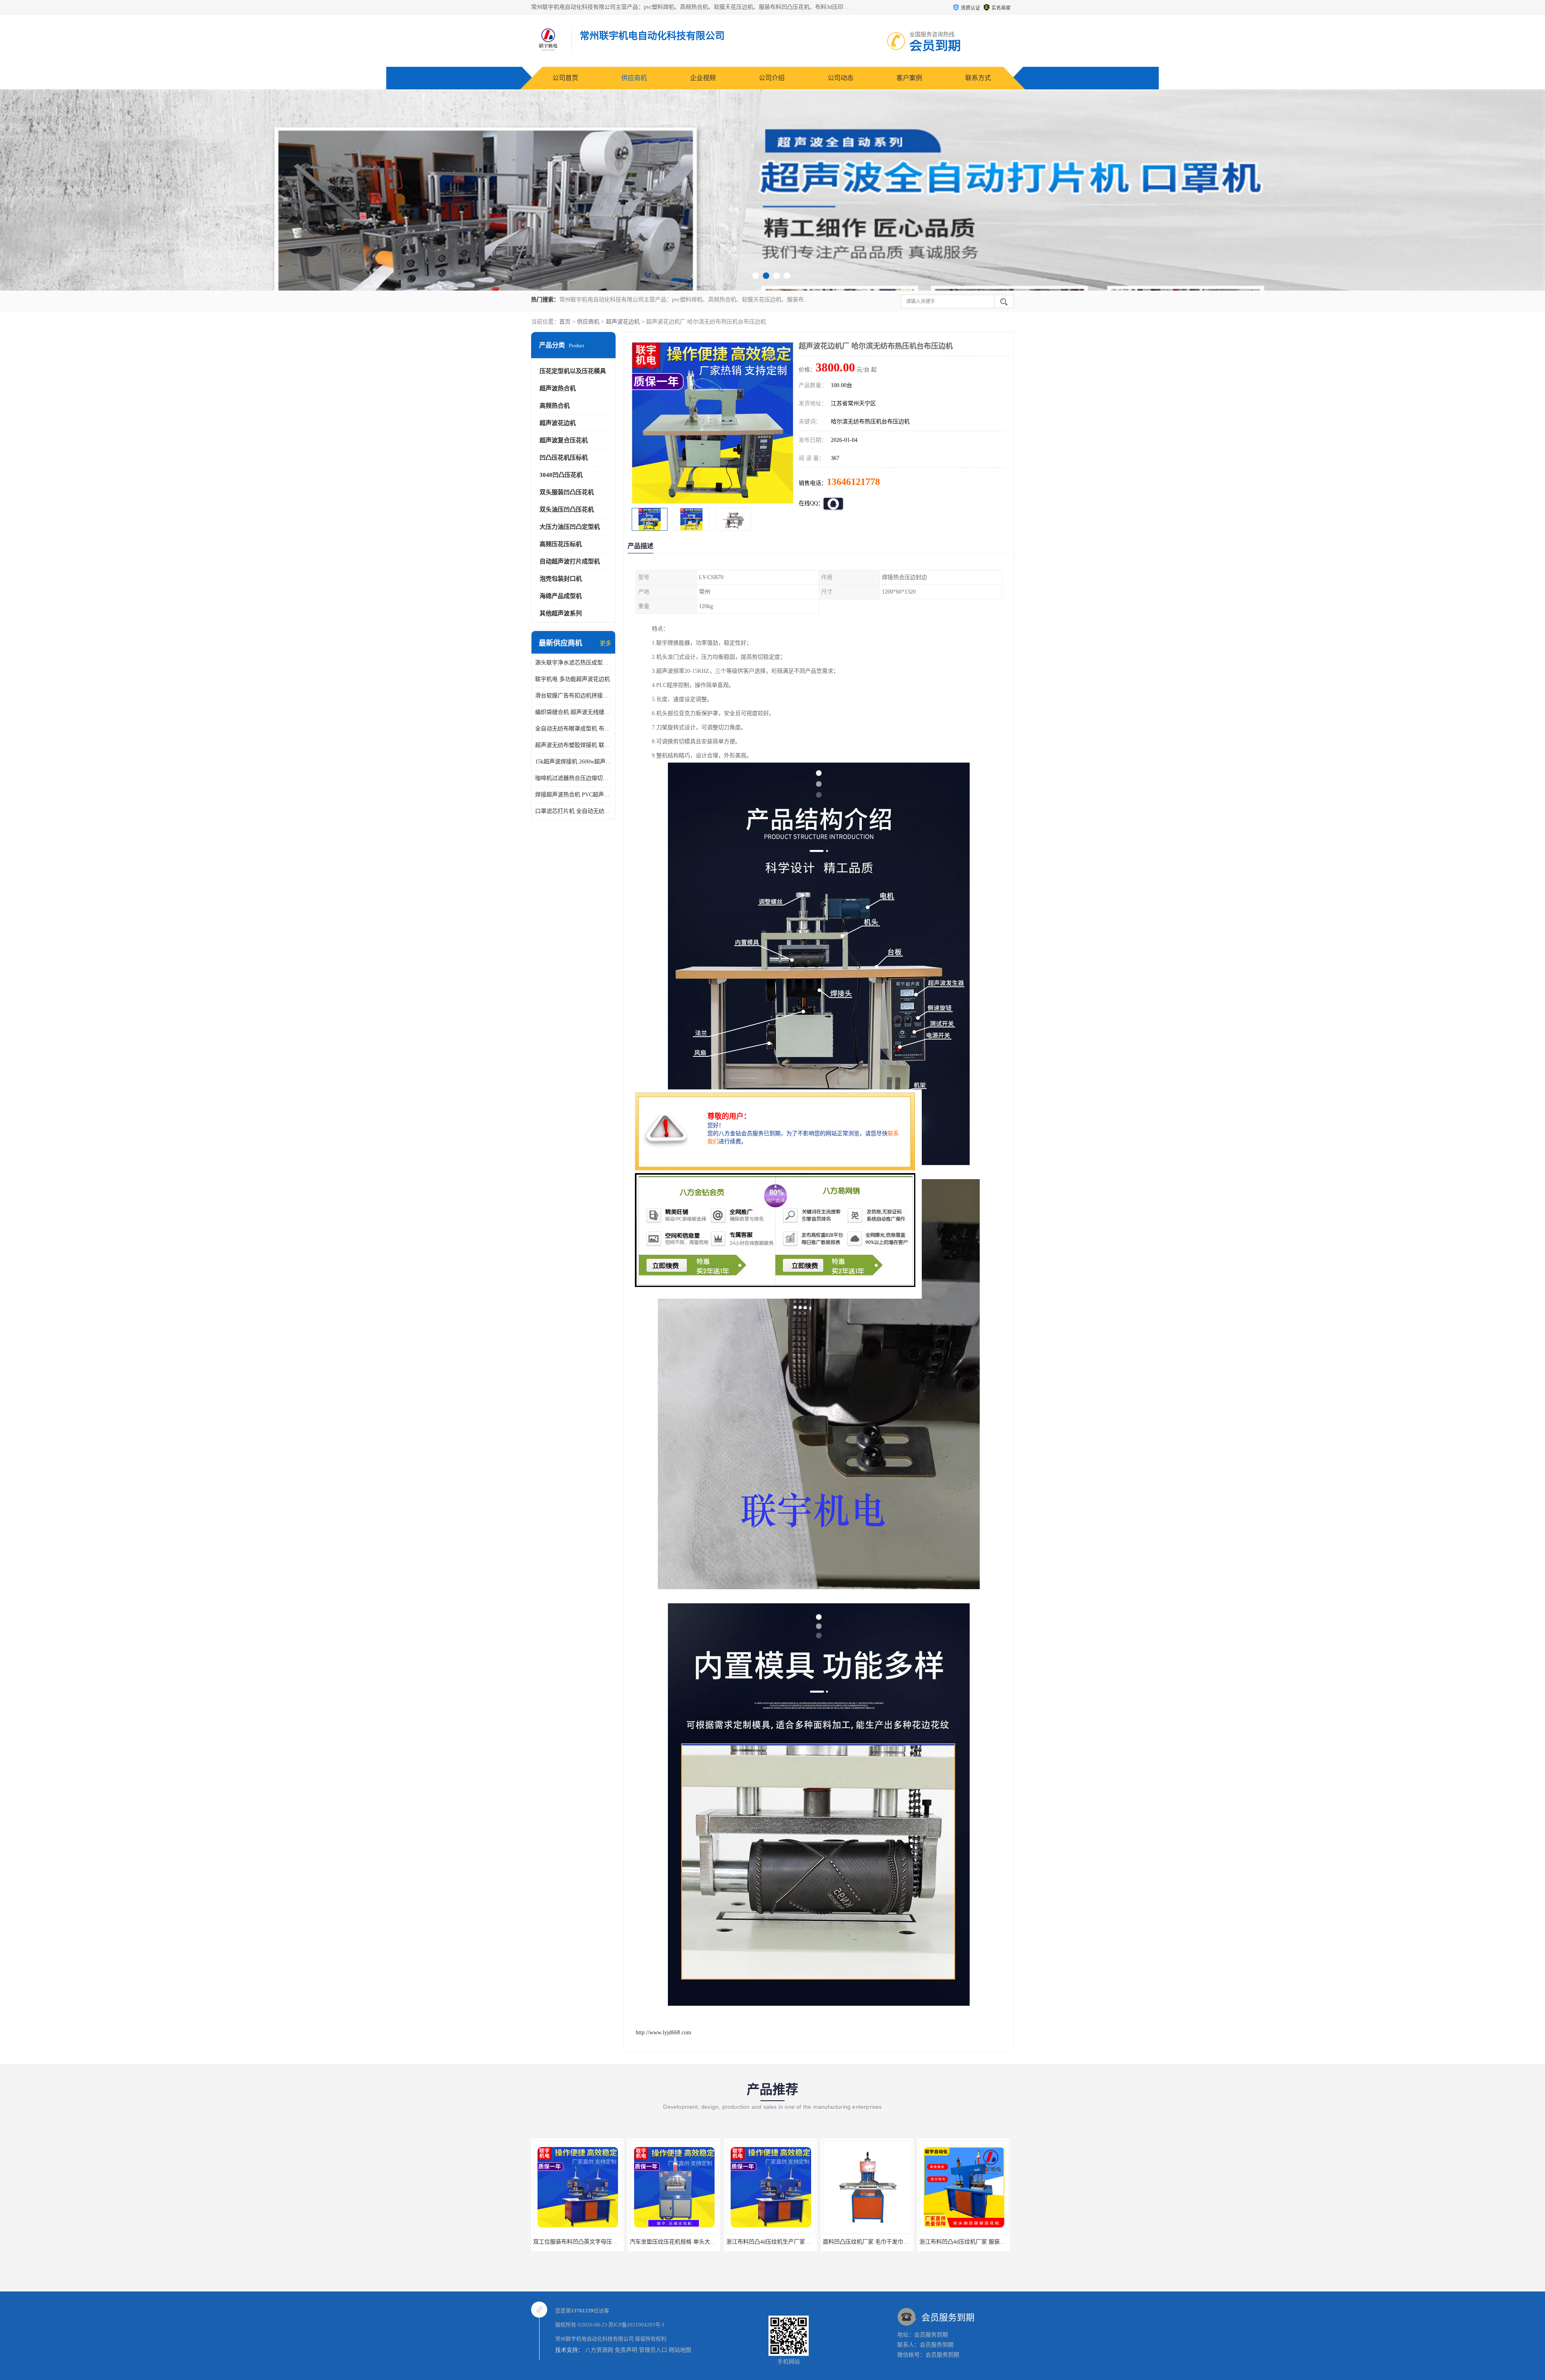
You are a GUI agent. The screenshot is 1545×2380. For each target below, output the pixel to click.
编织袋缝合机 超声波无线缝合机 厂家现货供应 (573, 712)
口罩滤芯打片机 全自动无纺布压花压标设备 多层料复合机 (573, 811)
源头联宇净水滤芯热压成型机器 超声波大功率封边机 (573, 663)
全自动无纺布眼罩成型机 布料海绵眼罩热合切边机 (573, 729)
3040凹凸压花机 (561, 475)
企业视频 (703, 78)
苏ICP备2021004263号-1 (637, 2325)
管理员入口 (653, 2350)
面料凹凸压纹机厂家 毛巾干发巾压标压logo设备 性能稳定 (605, 2242)
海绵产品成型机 (561, 596)
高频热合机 (555, 406)
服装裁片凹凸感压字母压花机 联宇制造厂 (874, 2242)
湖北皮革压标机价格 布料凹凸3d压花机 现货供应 (787, 2242)
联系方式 (978, 78)
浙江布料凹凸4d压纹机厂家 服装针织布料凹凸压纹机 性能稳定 (707, 2242)
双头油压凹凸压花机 (567, 509)
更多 (606, 643)
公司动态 (840, 78)
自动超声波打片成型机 (570, 561)
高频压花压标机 (561, 544)
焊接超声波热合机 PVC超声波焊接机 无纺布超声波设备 (573, 795)
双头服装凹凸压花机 (567, 492)
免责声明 (626, 2350)
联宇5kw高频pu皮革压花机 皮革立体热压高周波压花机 (987, 2242)
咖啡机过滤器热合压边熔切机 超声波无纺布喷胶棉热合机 (573, 778)
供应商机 (634, 78)
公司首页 (565, 78)
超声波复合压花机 (564, 440)
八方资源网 (599, 2350)
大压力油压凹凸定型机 (570, 527)
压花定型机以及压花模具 (573, 371)
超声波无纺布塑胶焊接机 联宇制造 (573, 745)
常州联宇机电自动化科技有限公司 (594, 2339)
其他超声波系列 (561, 613)
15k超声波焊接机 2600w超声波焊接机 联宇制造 (573, 762)
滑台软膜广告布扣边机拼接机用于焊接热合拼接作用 (573, 696)
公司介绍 (772, 78)
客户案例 (909, 78)
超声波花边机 (623, 322)
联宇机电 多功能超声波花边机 (573, 679)
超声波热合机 (558, 388)
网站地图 (680, 2350)
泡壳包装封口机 (561, 579)
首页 (565, 322)
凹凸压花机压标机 (564, 458)
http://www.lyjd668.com (663, 2032)
